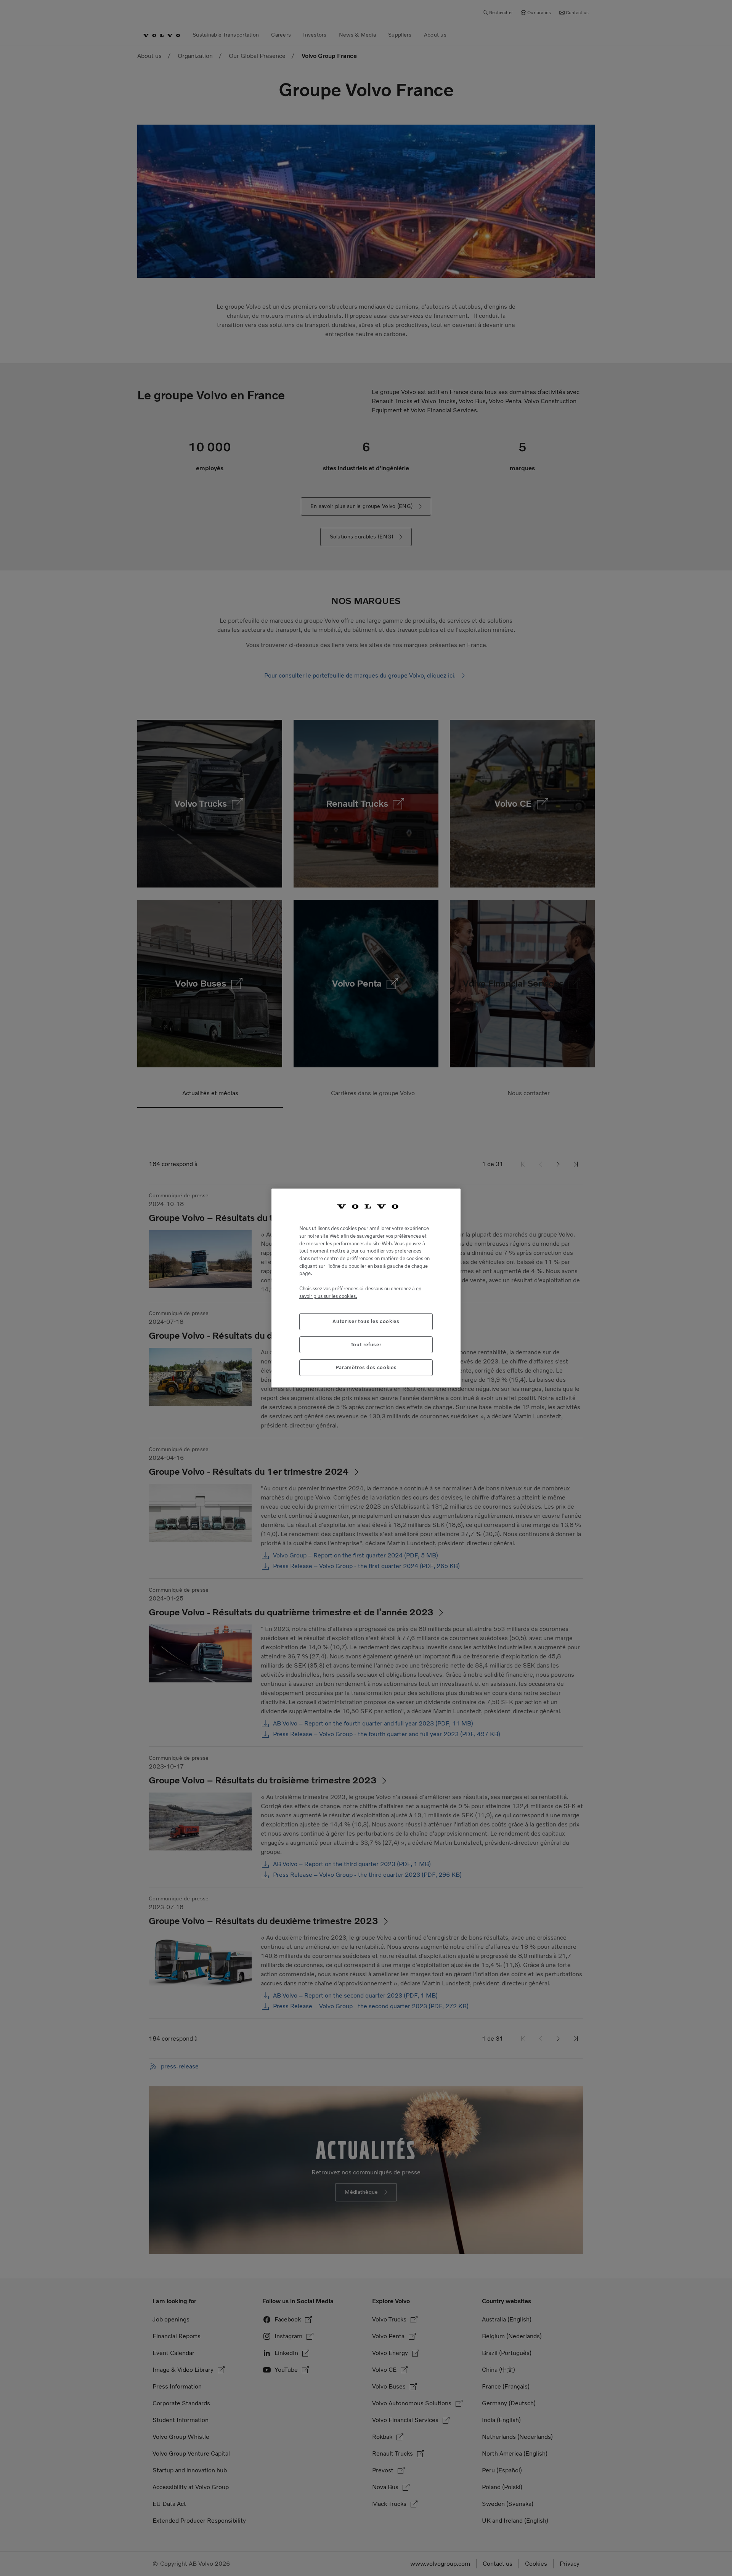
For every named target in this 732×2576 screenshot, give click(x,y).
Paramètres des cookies (366, 1367)
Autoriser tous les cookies (366, 1321)
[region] (366, 1288)
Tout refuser (366, 1345)
